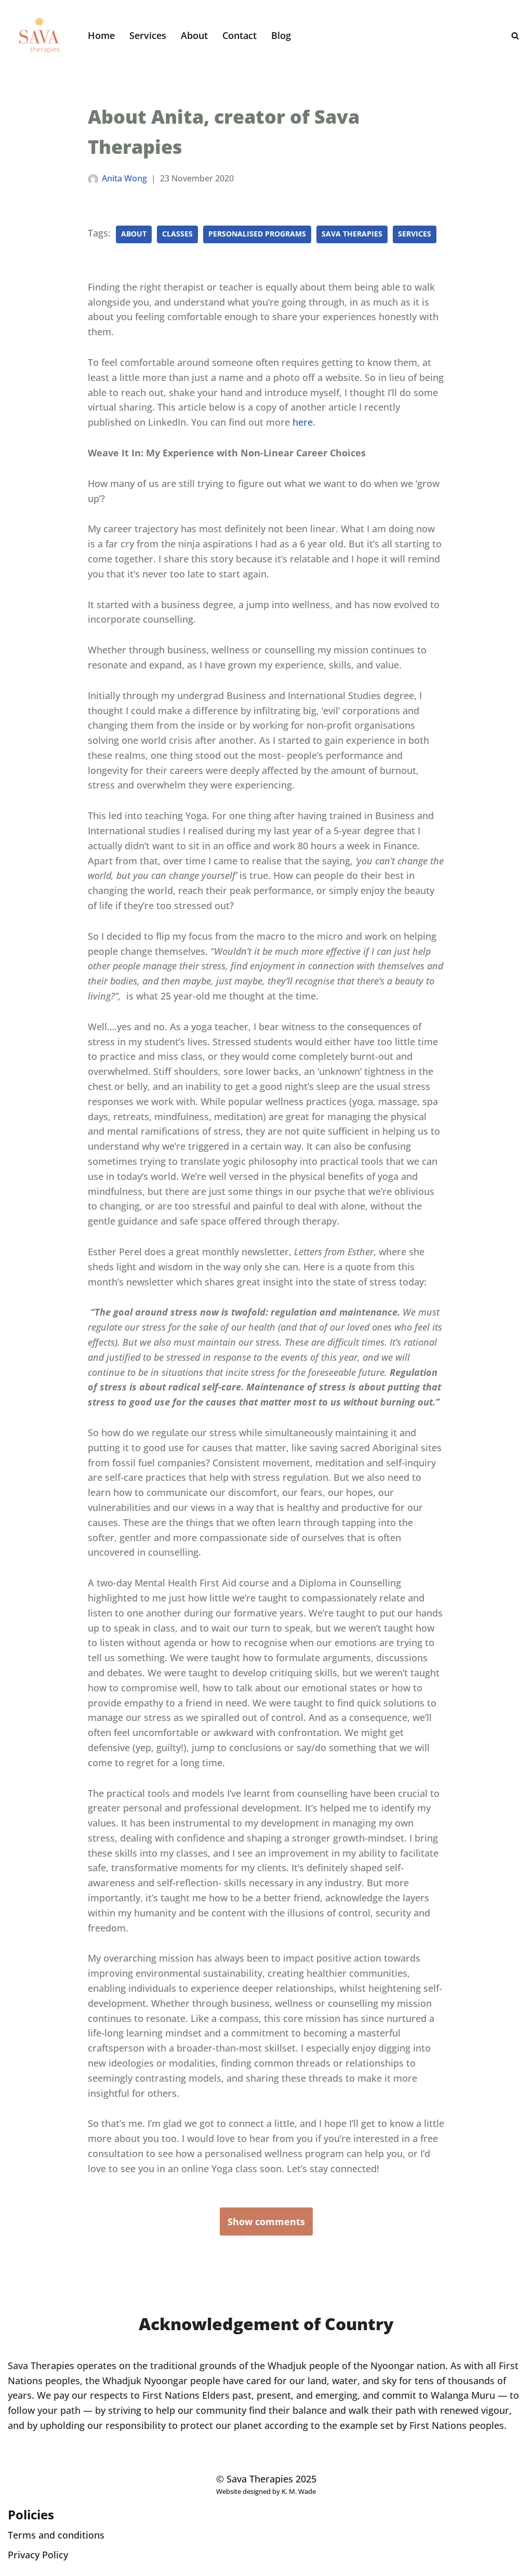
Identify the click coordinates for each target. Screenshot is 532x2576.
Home (101, 35)
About (194, 35)
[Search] (515, 36)
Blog (281, 35)
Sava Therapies (352, 234)
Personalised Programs (257, 234)
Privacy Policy (38, 2555)
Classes (177, 234)
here (303, 422)
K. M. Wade (299, 2492)
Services (148, 35)
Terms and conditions (56, 2535)
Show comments (266, 2222)
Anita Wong (124, 178)
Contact (240, 35)
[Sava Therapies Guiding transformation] (39, 35)
